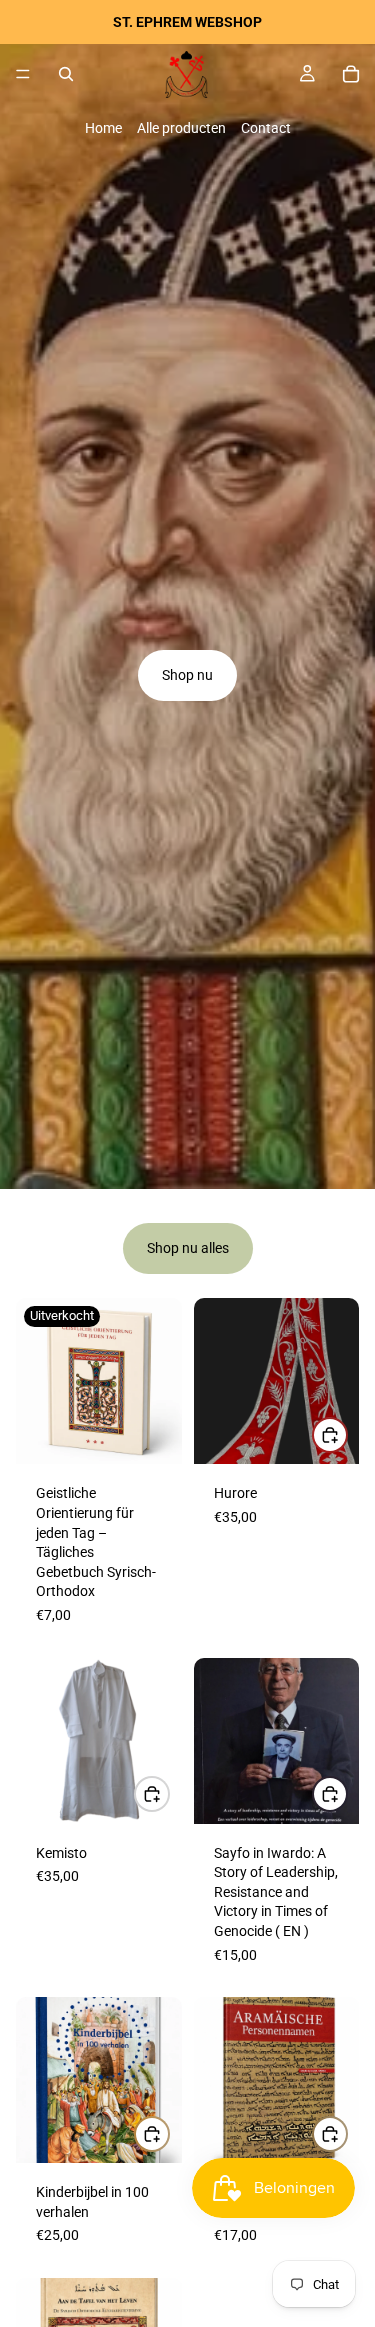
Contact (266, 128)
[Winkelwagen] (351, 74)
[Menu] (23, 74)
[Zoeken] (66, 74)
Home (103, 128)
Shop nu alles (188, 1248)
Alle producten (181, 128)
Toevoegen (347, 1794)
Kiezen (347, 1435)
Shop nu (187, 675)
